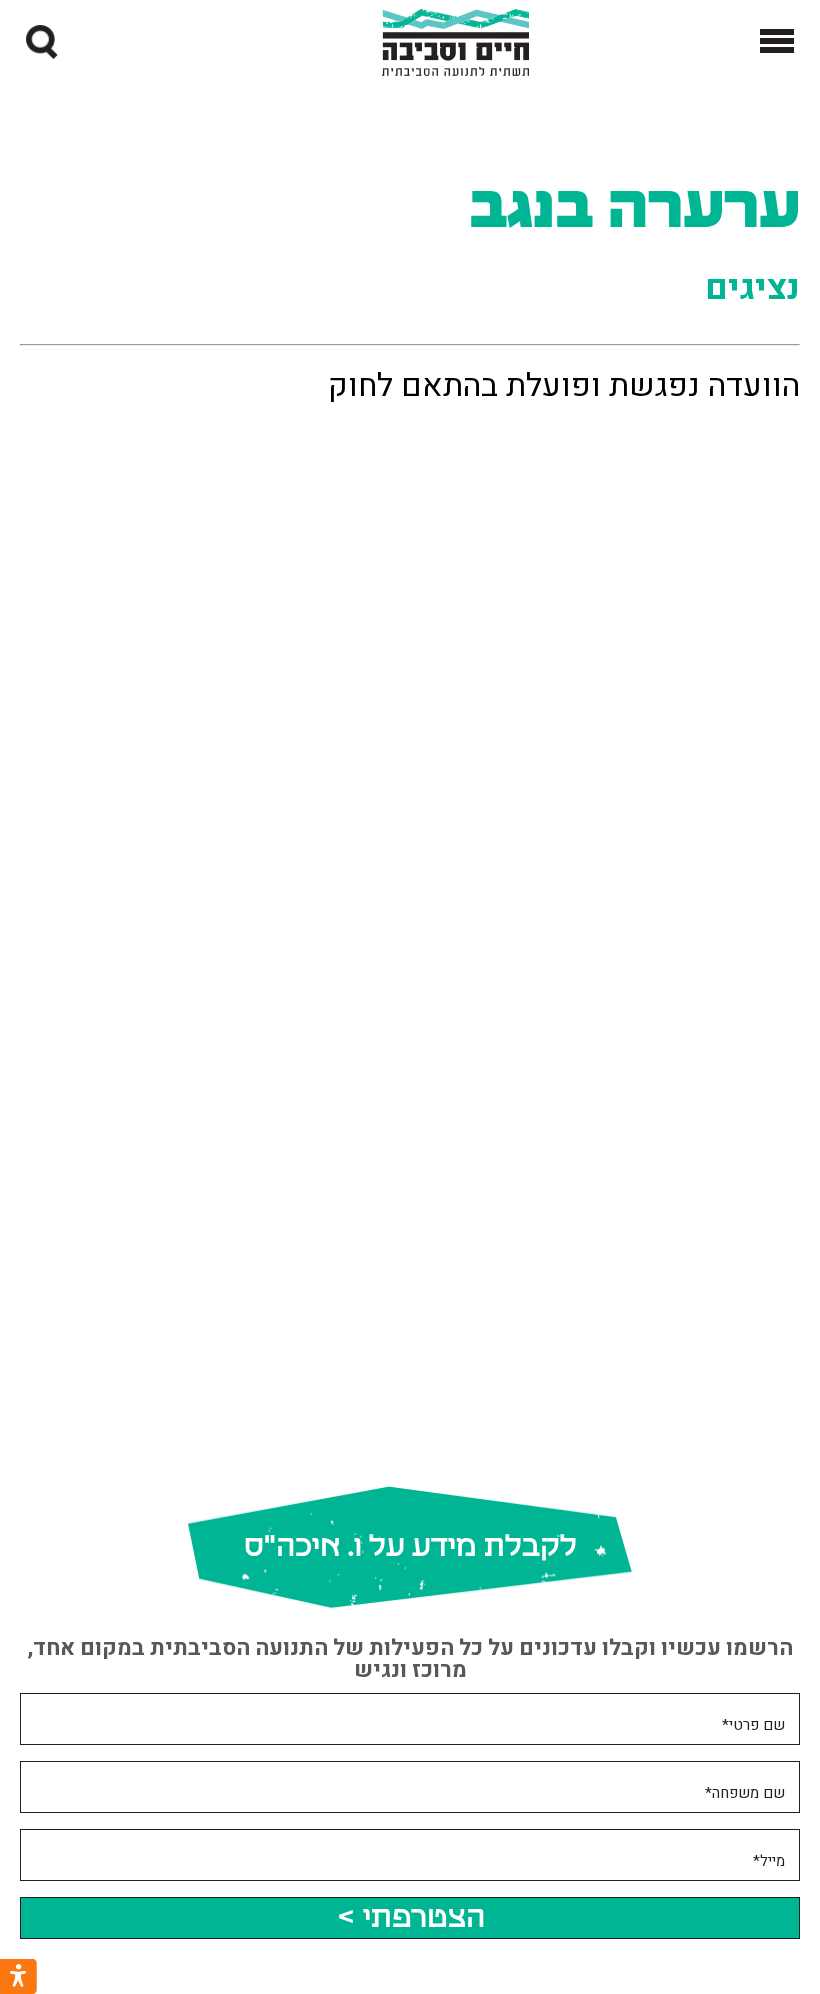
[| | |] (777, 42)
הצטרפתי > (410, 1918)
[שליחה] (43, 42)
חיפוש (20, 42)
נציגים (752, 288)
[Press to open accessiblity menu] (18, 1976)
